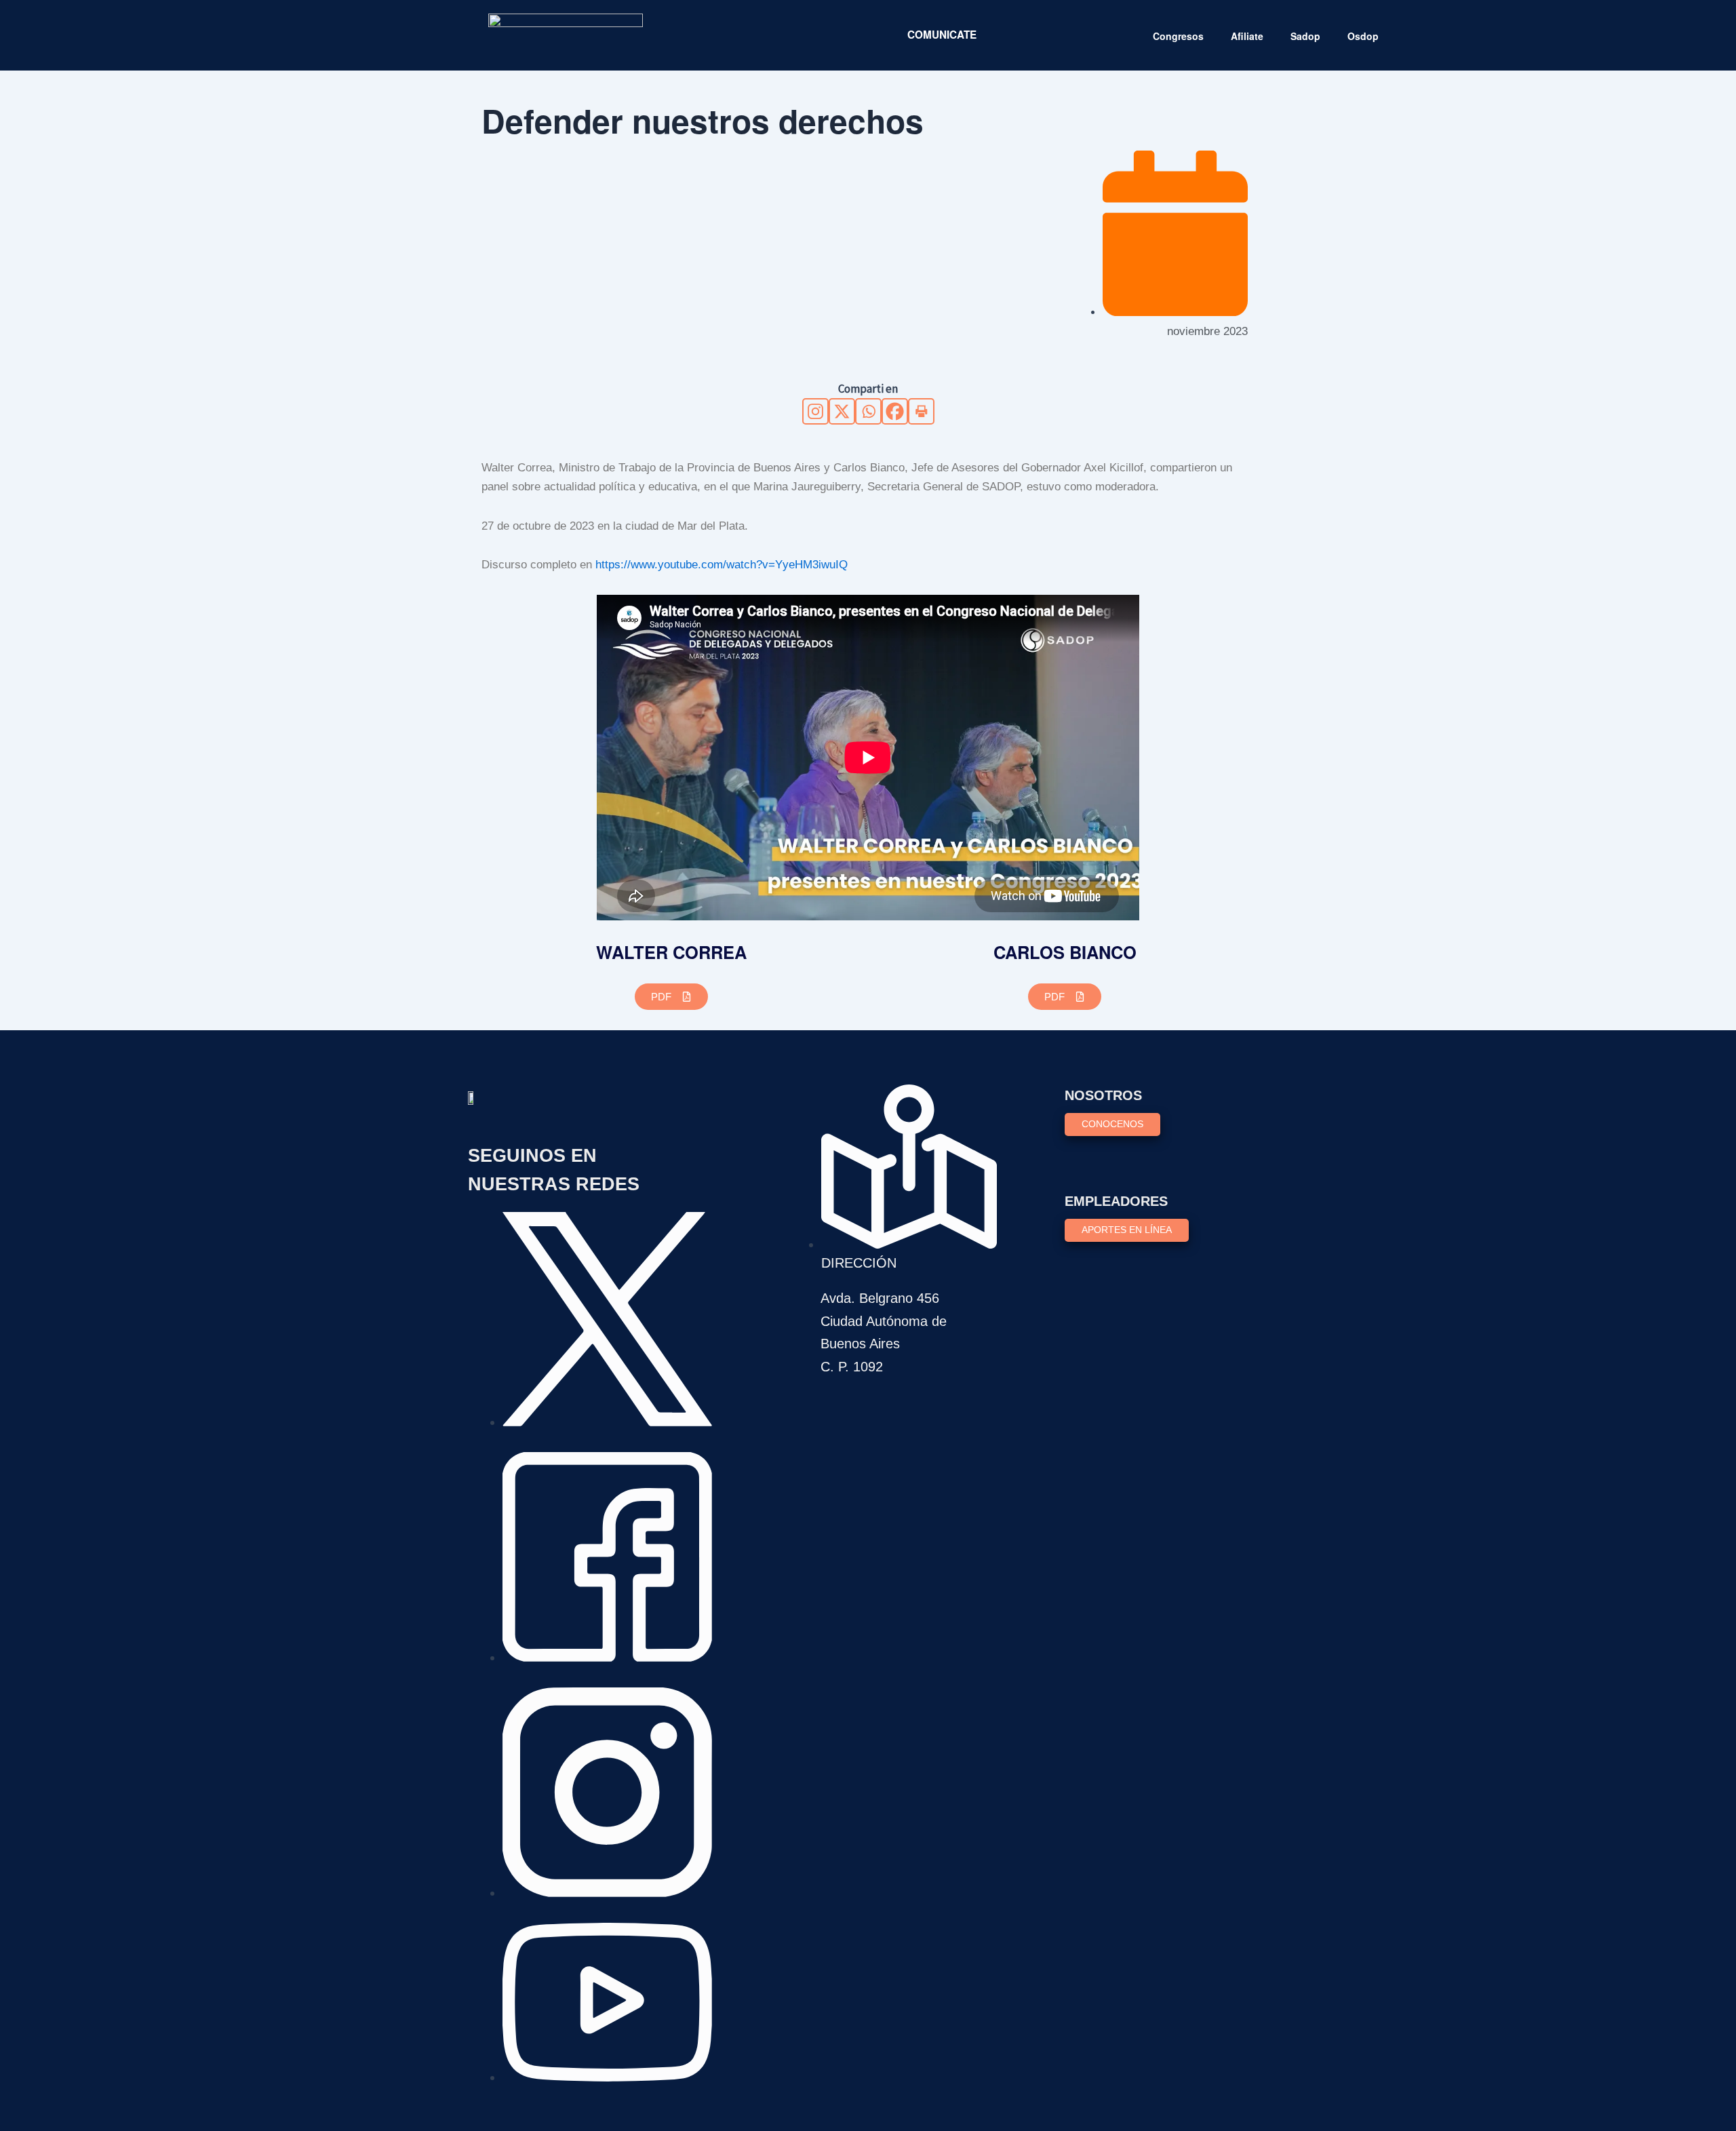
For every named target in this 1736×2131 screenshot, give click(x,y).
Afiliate (1247, 36)
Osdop (1363, 36)
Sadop (1305, 36)
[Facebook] (895, 411)
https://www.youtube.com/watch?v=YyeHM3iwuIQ (722, 565)
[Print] (921, 411)
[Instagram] (815, 411)
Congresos (1178, 36)
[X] (842, 411)
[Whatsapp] (868, 411)
